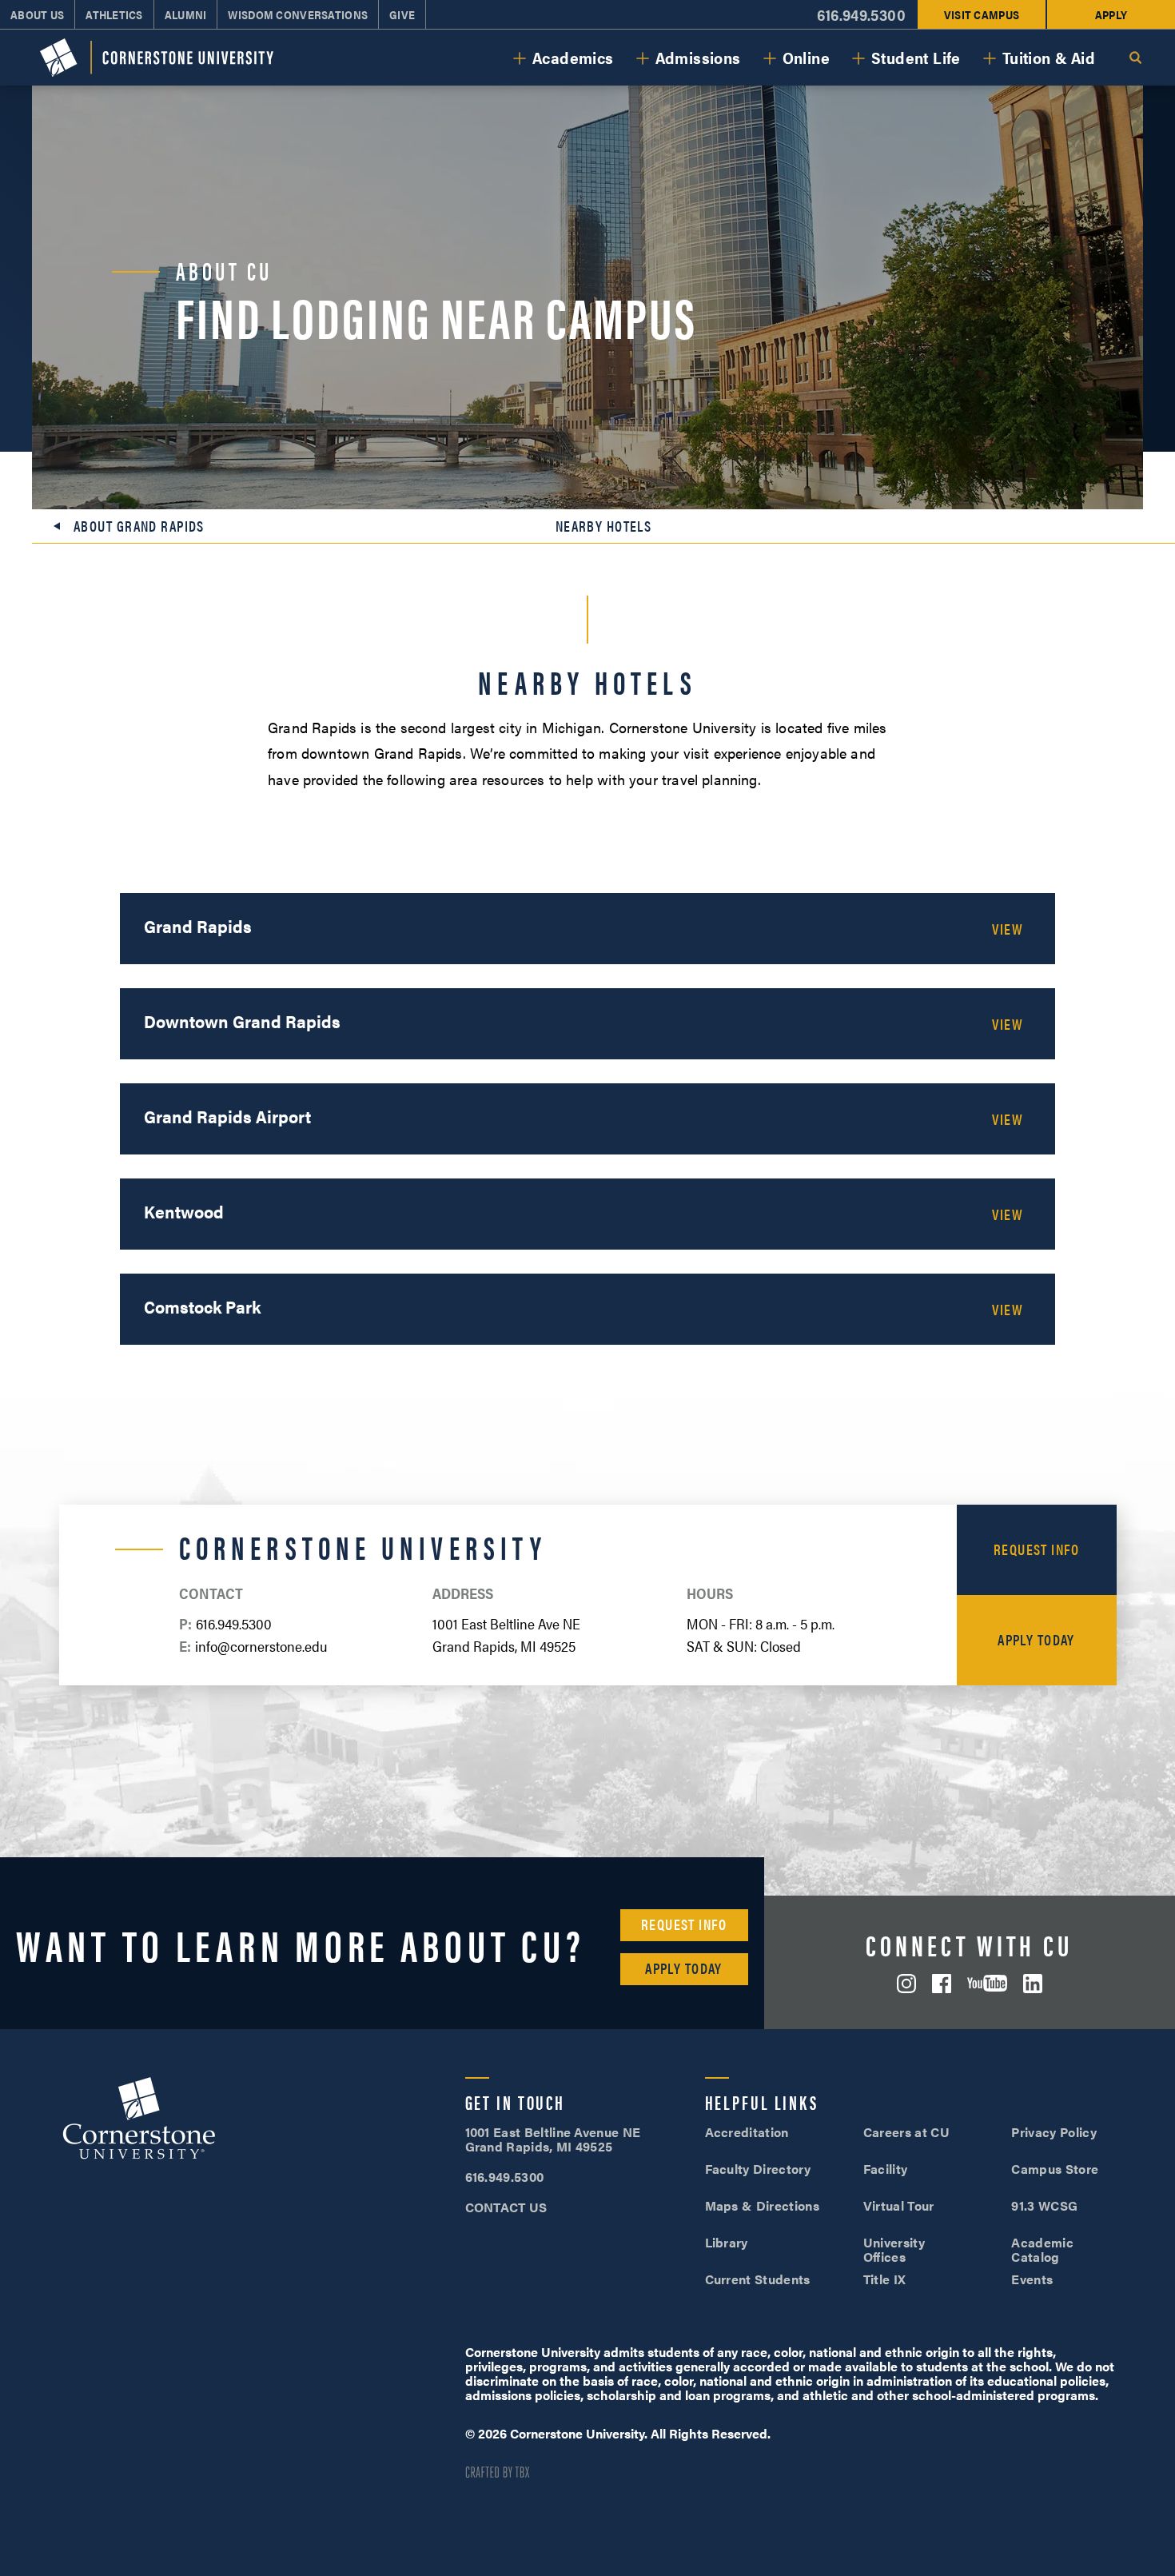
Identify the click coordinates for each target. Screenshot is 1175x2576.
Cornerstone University (139, 2120)
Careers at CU (906, 2132)
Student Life (916, 57)
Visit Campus (982, 14)
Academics (573, 57)
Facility (886, 2169)
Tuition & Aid (1049, 57)
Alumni (186, 14)
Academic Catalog (1042, 2249)
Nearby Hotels (604, 526)
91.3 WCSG (1044, 2205)
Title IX (885, 2279)
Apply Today (1036, 1639)
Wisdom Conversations (298, 14)
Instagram (906, 1984)
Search (1135, 58)
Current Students (758, 2279)
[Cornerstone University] (157, 58)
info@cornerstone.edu (261, 1646)
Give (402, 14)
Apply (1111, 14)
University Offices (894, 2249)
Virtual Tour (899, 2205)
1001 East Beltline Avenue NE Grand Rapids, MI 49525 (553, 2139)
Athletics (114, 14)
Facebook (942, 1984)
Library (727, 2242)
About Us (37, 14)
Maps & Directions (762, 2205)
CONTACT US (506, 2207)
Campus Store (1055, 2169)
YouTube (987, 1983)
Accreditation (747, 2132)
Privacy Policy (1054, 2132)
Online (806, 57)
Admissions (698, 57)
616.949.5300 (861, 15)
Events (1032, 2279)
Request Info (1036, 1549)
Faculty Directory (758, 2169)
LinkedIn (1033, 1984)
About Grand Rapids (139, 526)
